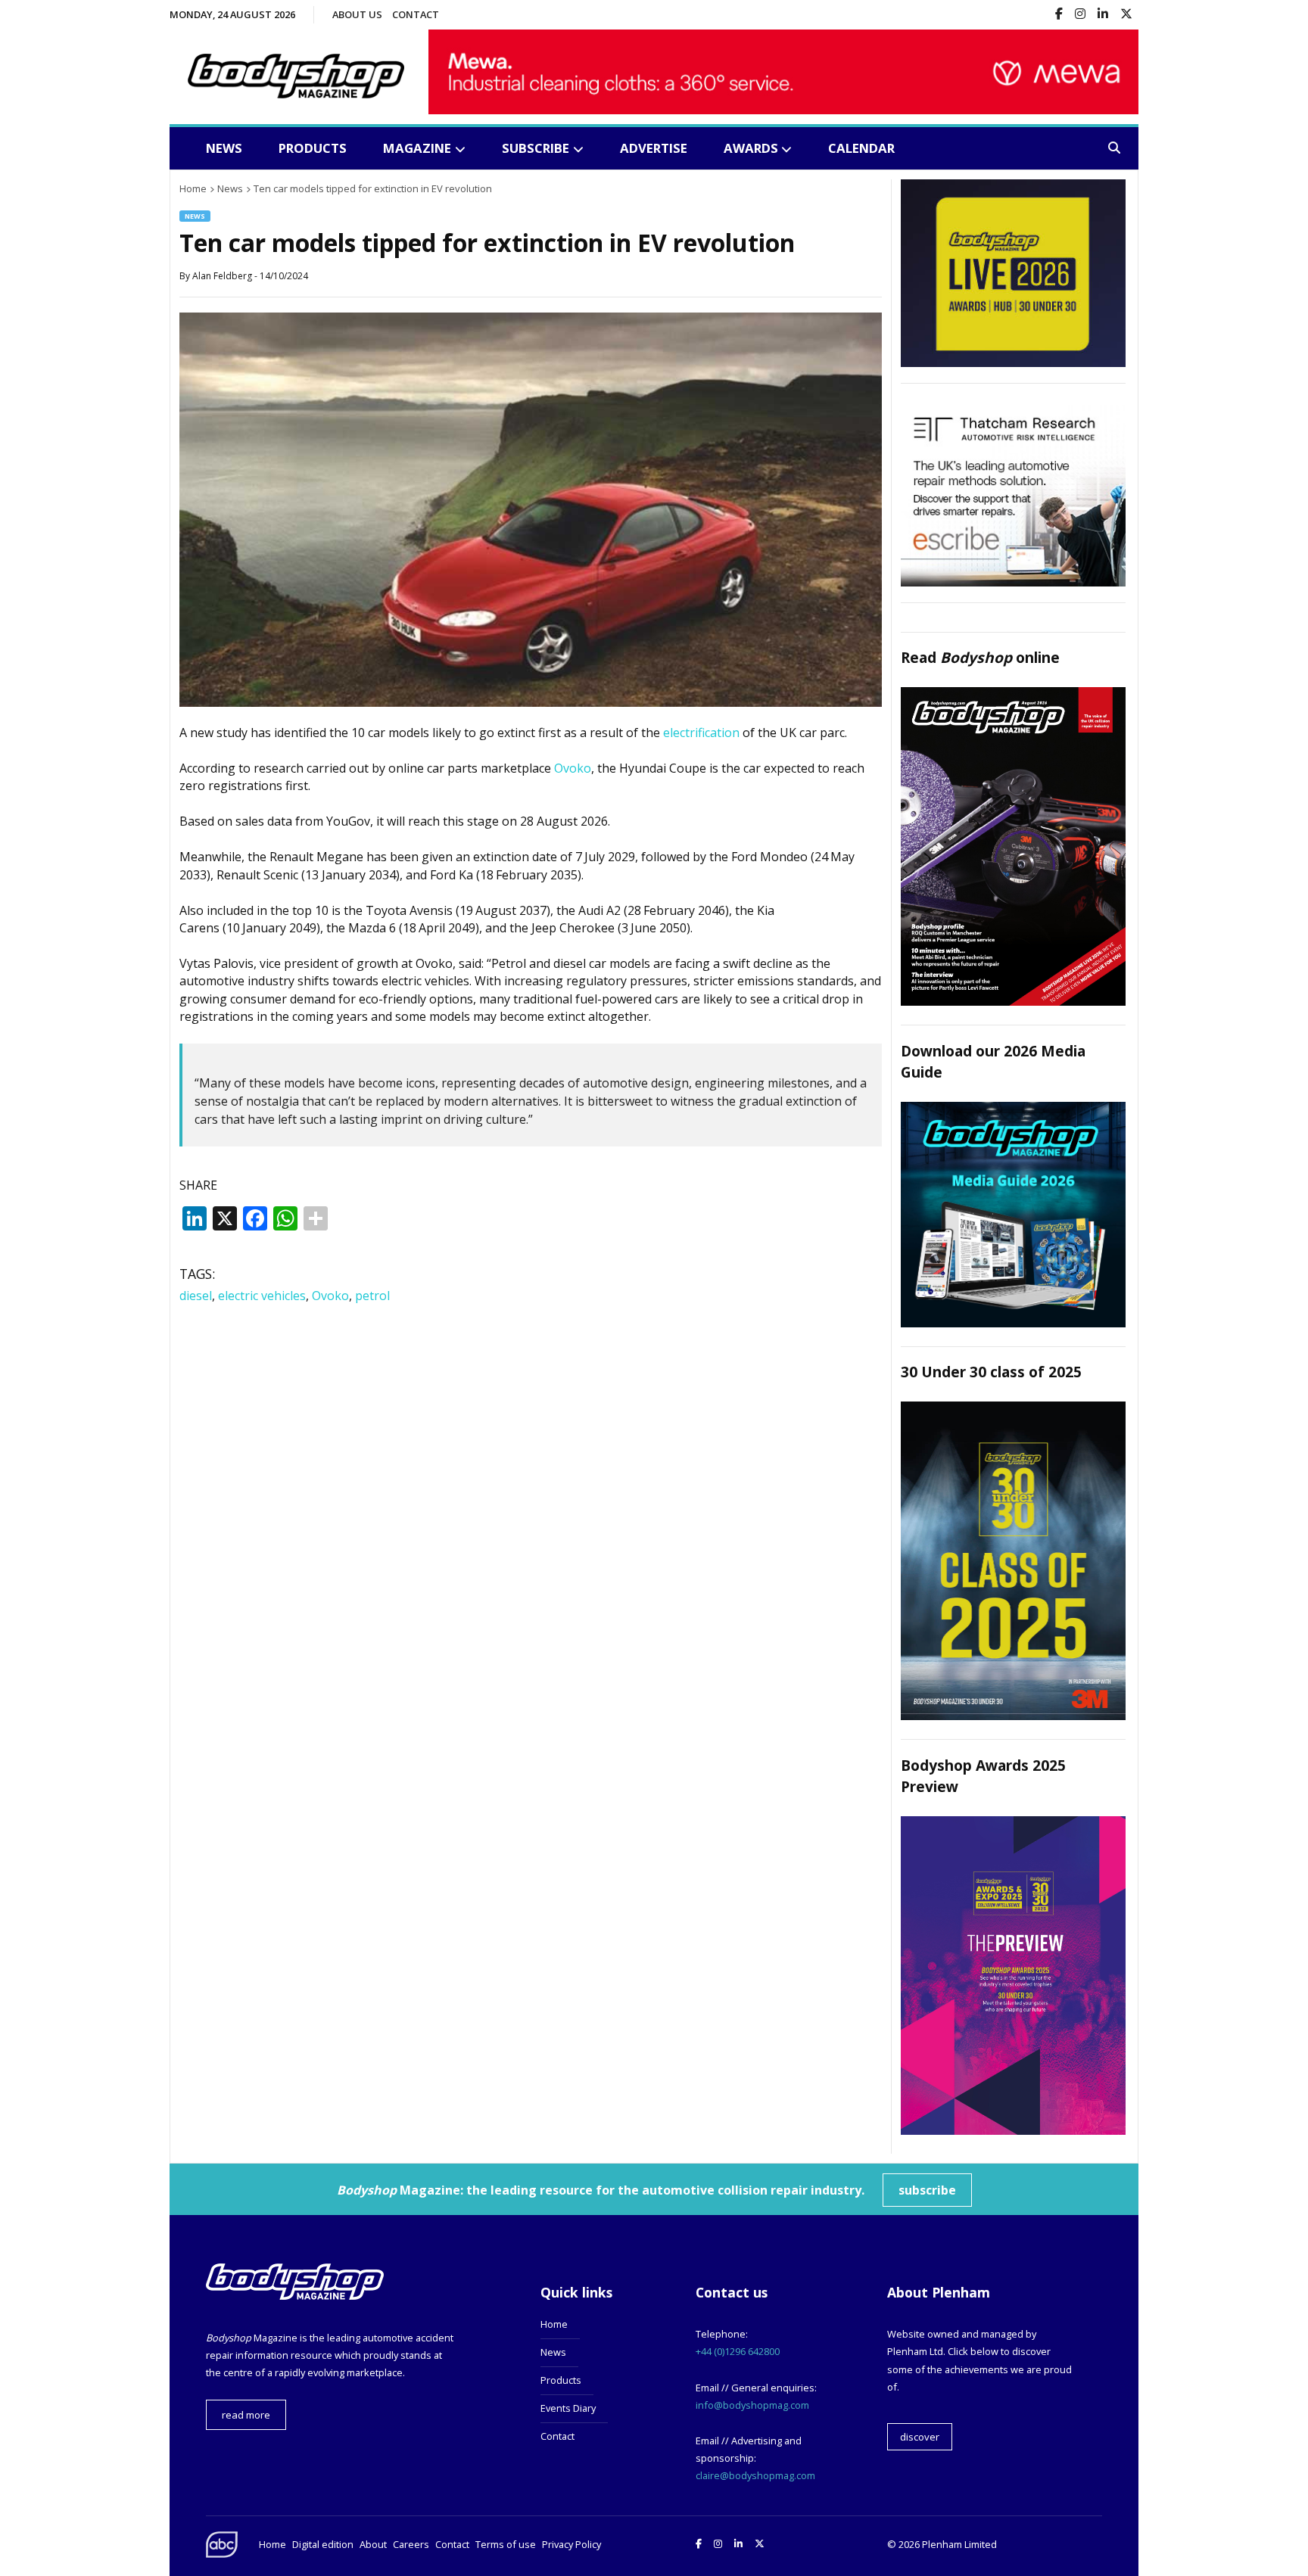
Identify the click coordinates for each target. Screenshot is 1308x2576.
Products (313, 148)
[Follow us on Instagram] (1080, 15)
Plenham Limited (959, 2544)
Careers (411, 2544)
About (373, 2544)
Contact (416, 14)
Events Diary (568, 2408)
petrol (372, 1296)
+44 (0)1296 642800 (738, 2351)
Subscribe (536, 148)
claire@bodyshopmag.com (755, 2475)
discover (920, 2437)
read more (246, 2415)
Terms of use (506, 2544)
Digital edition (323, 2544)
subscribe (927, 2190)
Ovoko (573, 768)
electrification (701, 733)
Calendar (861, 148)
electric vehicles (262, 1296)
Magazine (417, 148)
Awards (751, 148)
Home (554, 2324)
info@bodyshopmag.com (752, 2405)
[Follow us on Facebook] (1059, 15)
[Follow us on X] (1126, 15)
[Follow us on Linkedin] (1103, 15)
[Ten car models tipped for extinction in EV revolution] (531, 702)
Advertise (654, 148)
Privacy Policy (571, 2544)
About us (357, 14)
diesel (196, 1296)
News (224, 148)
